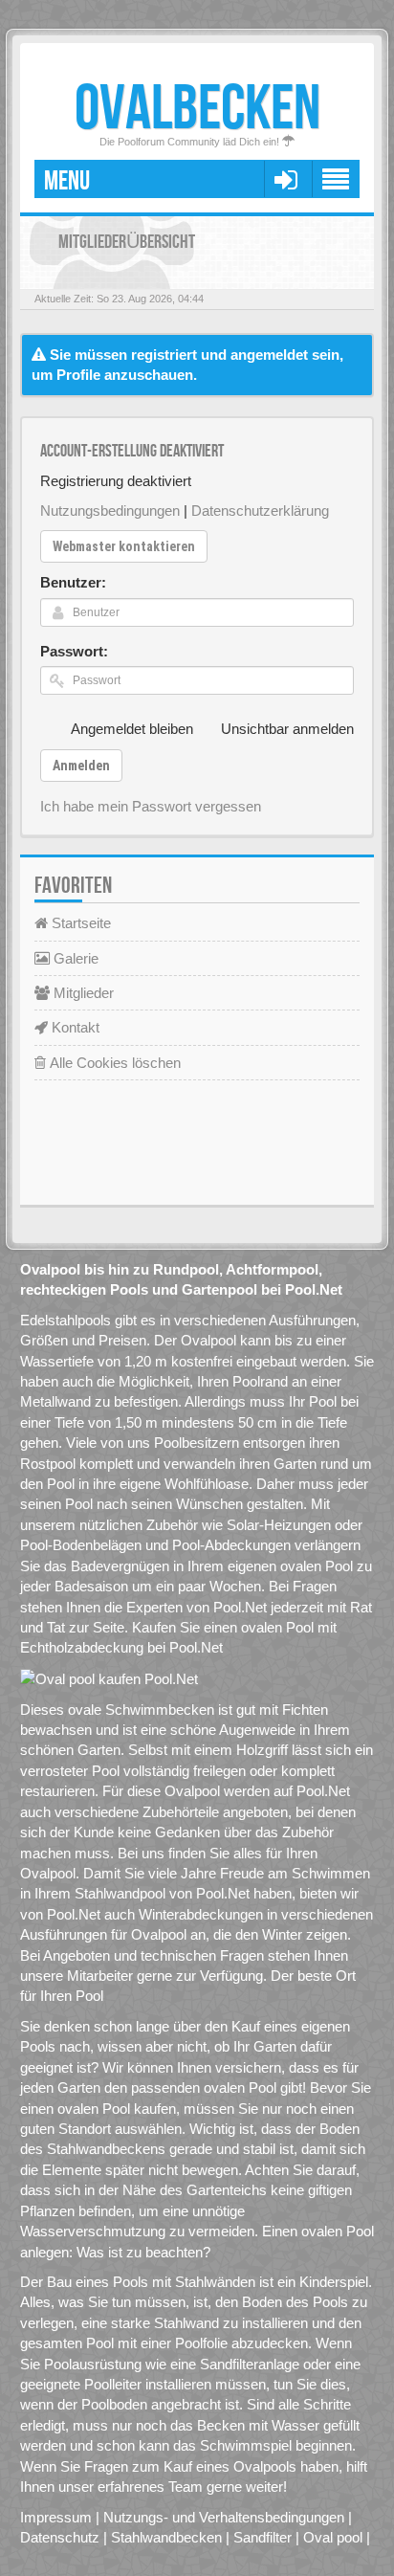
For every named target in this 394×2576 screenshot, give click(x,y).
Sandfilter (263, 2537)
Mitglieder (82, 993)
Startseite (79, 923)
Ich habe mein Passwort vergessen (151, 806)
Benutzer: (73, 582)
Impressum (56, 2517)
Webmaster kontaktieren (124, 546)
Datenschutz (60, 2537)
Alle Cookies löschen (113, 1063)
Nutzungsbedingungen (110, 511)
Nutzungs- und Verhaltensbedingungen (224, 2517)
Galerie (74, 958)
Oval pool (333, 2537)
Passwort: (74, 651)
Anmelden (81, 766)
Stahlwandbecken (166, 2537)
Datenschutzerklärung (260, 511)
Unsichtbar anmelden (287, 729)
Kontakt (74, 1027)
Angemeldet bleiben (132, 729)
